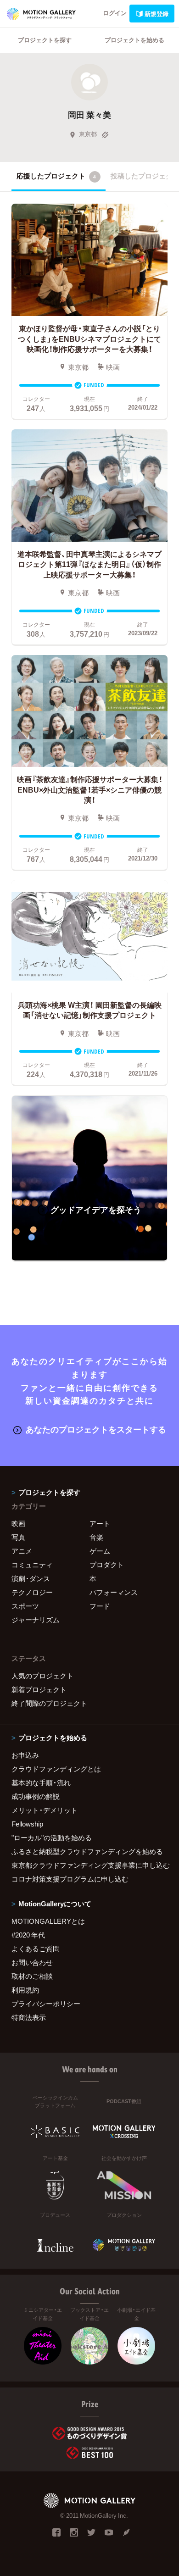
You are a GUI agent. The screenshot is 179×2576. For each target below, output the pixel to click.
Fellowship (27, 1824)
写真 (18, 1537)
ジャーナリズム (36, 1620)
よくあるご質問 (36, 1949)
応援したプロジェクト (56, 176)
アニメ (22, 1551)
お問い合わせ (32, 1962)
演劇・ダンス (31, 1578)
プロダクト (107, 1565)
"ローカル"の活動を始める (52, 1838)
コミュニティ (32, 1565)
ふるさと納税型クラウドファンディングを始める (87, 1851)
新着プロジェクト (39, 1689)
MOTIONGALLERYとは (48, 1921)
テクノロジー (32, 1592)
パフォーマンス (114, 1592)
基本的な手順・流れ (41, 1782)
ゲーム (100, 1551)
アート (100, 1523)
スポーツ (25, 1606)
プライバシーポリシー (46, 2004)
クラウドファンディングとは (56, 1769)
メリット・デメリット (45, 1810)
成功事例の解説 (36, 1796)
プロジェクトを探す (45, 40)
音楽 (96, 1537)
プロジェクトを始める (134, 40)
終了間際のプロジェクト (49, 1703)
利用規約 (25, 1990)
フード (100, 1606)
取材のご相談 (32, 1976)
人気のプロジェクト (42, 1676)
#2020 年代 (28, 1935)
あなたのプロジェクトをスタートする (96, 1429)
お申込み (25, 1755)
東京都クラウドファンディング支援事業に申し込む (89, 1865)
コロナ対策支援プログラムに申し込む (70, 1879)
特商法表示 (29, 2017)
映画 (18, 1523)
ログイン (115, 13)
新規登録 (157, 14)
